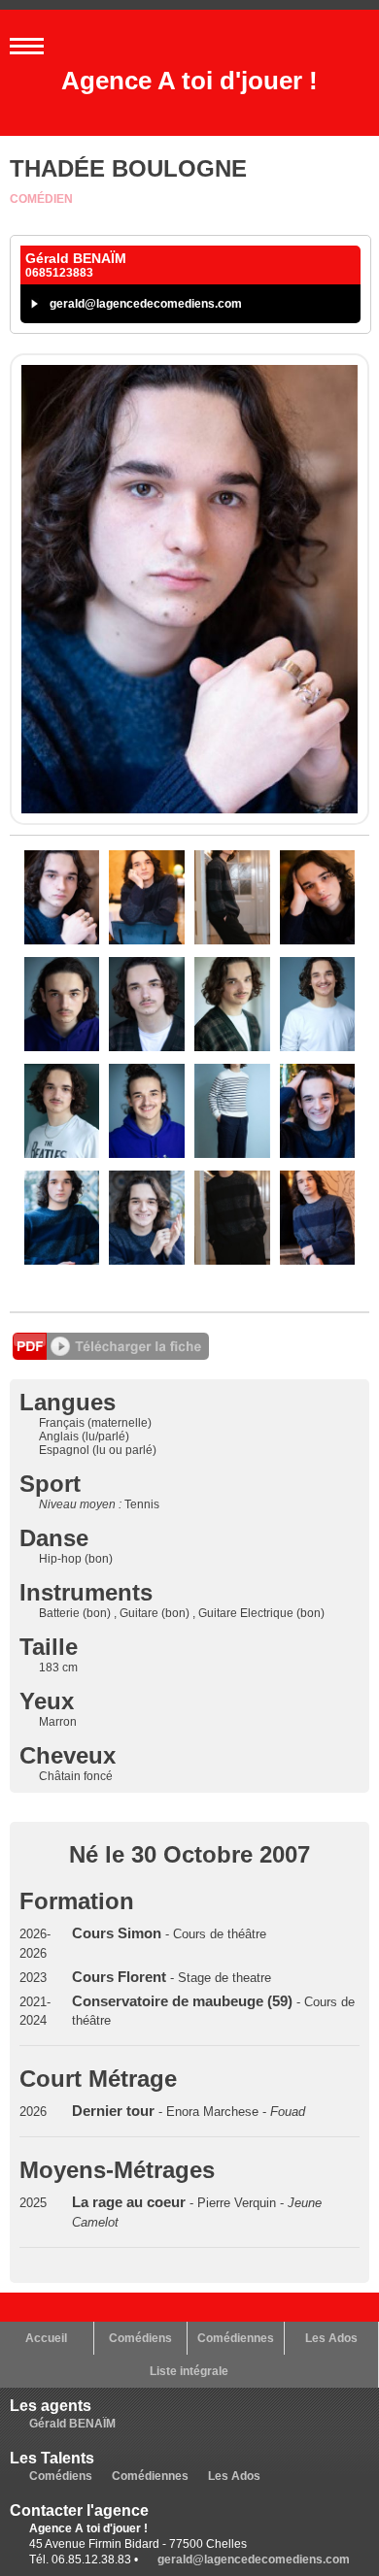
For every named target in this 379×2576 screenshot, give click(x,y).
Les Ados (331, 2338)
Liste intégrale (189, 2371)
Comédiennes (236, 2338)
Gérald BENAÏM (72, 2424)
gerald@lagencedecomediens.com (146, 304)
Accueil (46, 2338)
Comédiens (140, 2338)
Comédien (41, 199)
